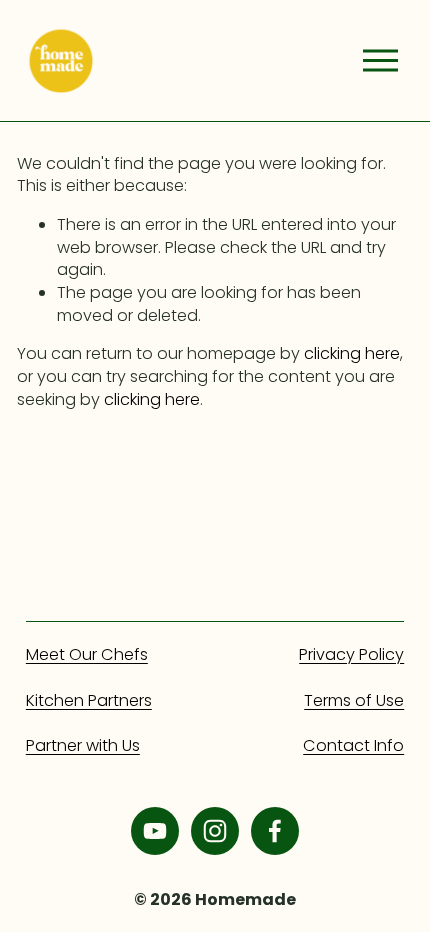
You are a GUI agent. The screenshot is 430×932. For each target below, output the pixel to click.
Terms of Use (354, 701)
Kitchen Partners (89, 701)
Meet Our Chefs (87, 655)
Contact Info (353, 746)
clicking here (352, 353)
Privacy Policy (351, 655)
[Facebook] (275, 831)
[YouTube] (155, 831)
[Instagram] (215, 831)
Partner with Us (83, 746)
